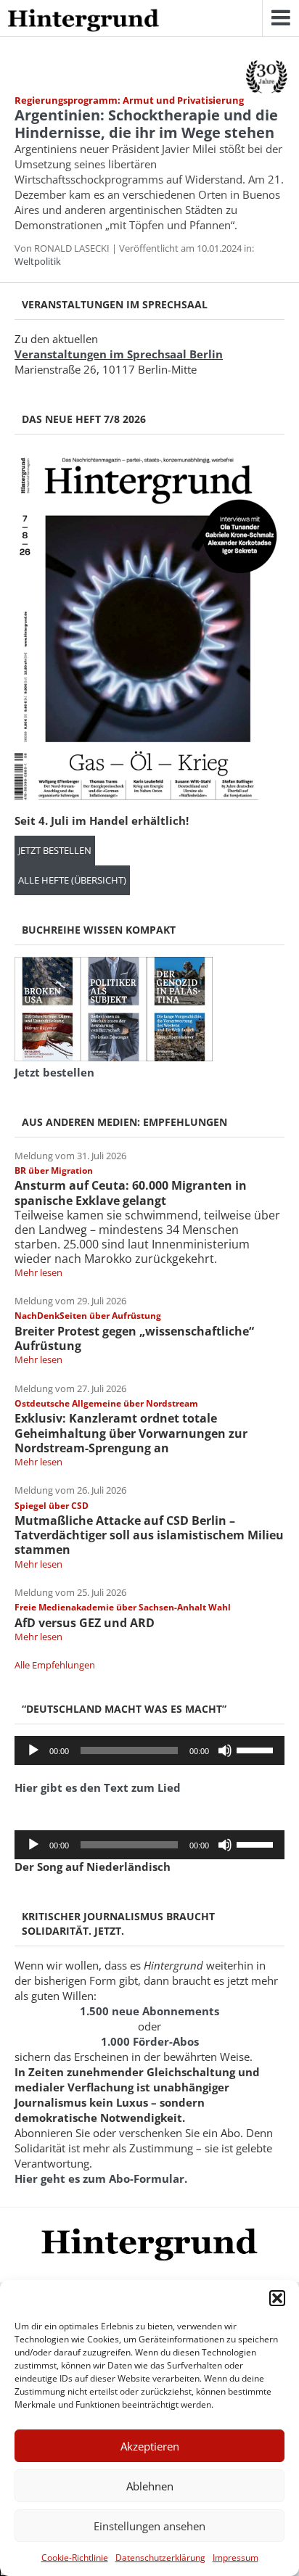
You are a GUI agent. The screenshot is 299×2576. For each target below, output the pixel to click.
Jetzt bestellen (55, 851)
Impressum (235, 2558)
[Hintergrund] (83, 21)
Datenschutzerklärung (160, 2558)
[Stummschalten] (225, 1750)
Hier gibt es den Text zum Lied (98, 1787)
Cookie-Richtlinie (75, 2558)
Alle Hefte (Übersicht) (72, 880)
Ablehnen (150, 2486)
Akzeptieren (150, 2446)
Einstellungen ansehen (149, 2526)
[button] (277, 2298)
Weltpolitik (38, 261)
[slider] (257, 1749)
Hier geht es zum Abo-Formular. (101, 2178)
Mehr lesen (38, 1272)
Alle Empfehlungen (55, 1665)
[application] (149, 1750)
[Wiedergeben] (33, 1750)
